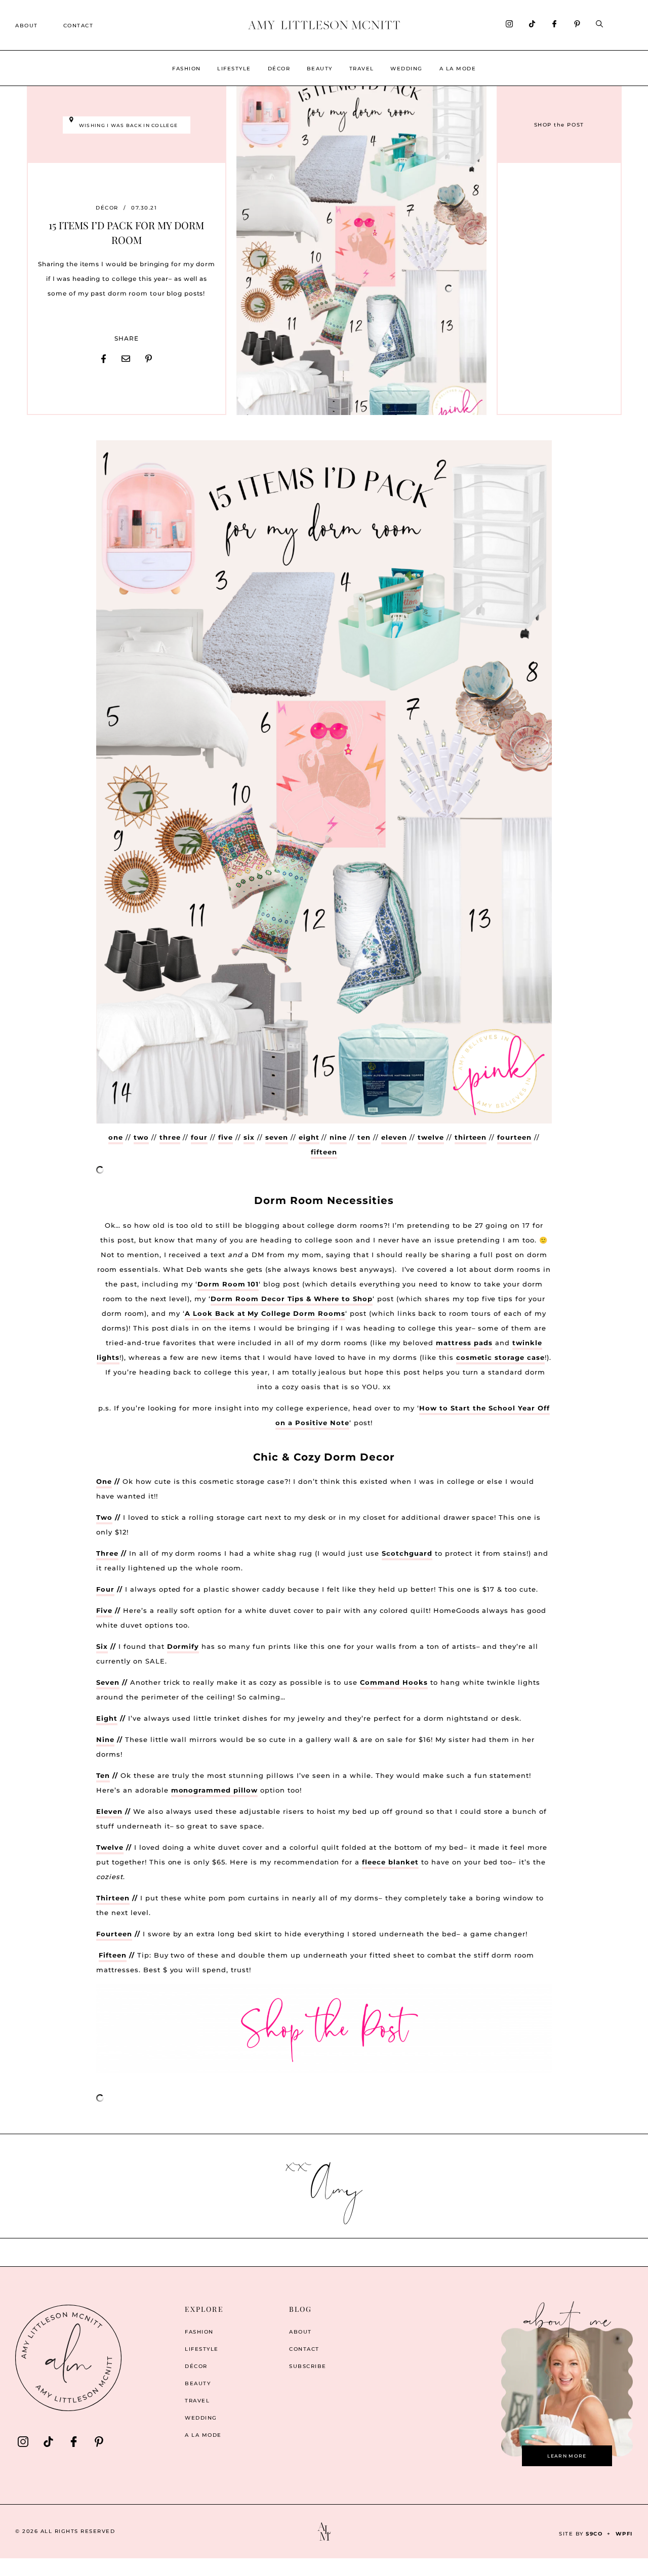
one (116, 1137)
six (249, 1137)
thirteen (471, 1137)
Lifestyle (234, 69)
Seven (108, 1682)
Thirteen (113, 1898)
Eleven (109, 1811)
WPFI (624, 2534)
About (27, 26)
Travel (362, 69)
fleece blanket (390, 1862)
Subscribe (308, 2366)
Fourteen (114, 1934)
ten (364, 1137)
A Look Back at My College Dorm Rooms (265, 1313)
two (141, 1137)
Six (102, 1646)
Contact (78, 26)
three (170, 1137)
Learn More (567, 2456)
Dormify (183, 1646)
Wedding (407, 69)
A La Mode (458, 69)
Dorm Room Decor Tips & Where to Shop (292, 1299)
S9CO (594, 2534)
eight (309, 1137)
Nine (105, 1739)
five (226, 1137)
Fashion (187, 69)
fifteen (324, 1152)
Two (104, 1517)
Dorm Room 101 (228, 1284)
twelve (431, 1137)
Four (105, 1589)
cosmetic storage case (500, 1357)
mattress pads (464, 1343)
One (104, 1481)
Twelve (110, 1847)
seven (277, 1137)
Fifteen (113, 1955)
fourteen (514, 1137)
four (199, 1137)
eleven (394, 1137)
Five (104, 1610)
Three (107, 1553)
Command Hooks (394, 1682)
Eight (107, 1718)
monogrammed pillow (215, 1790)
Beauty (320, 69)
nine (338, 1137)
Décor (279, 69)
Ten (103, 1775)
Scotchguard (407, 1553)
